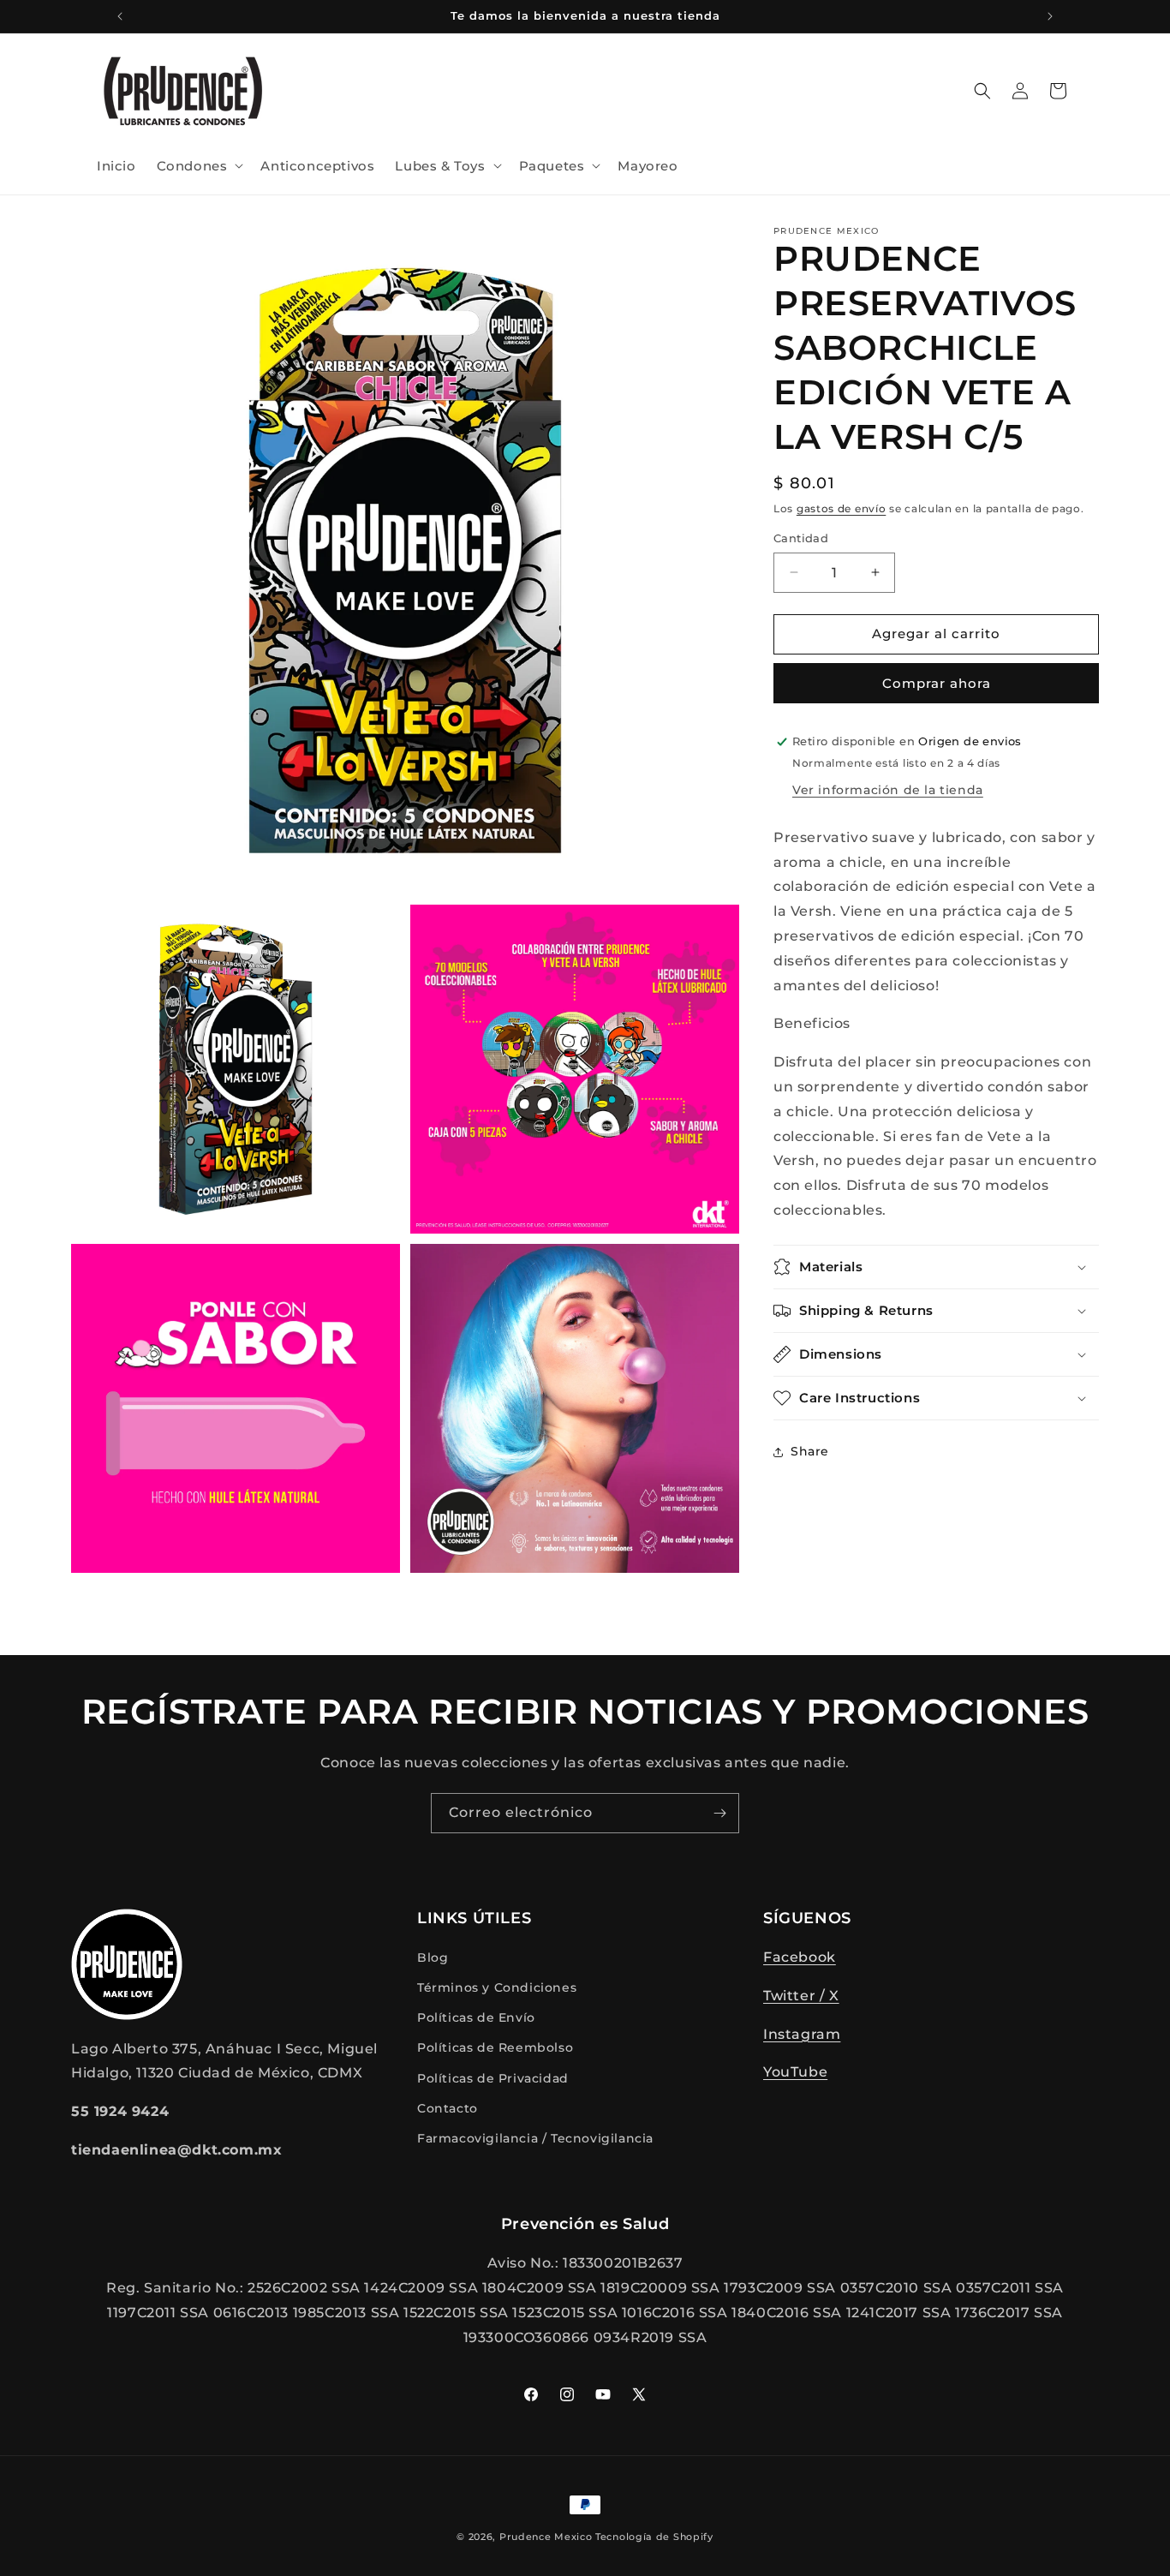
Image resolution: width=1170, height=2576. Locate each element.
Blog (433, 1957)
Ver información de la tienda (888, 790)
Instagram (802, 2034)
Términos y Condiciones (497, 1987)
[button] (199, 166)
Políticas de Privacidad (493, 2078)
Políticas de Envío (476, 2018)
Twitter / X (801, 1996)
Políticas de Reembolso (495, 2048)
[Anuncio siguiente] (1050, 16)
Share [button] (810, 1451)
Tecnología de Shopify (654, 2537)
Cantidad (801, 538)
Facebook (800, 1957)
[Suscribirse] (719, 1813)
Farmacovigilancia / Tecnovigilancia (535, 2138)
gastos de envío (842, 508)
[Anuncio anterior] (120, 16)
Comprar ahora (937, 683)
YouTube (795, 2073)
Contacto (448, 2108)
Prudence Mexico (546, 2537)
